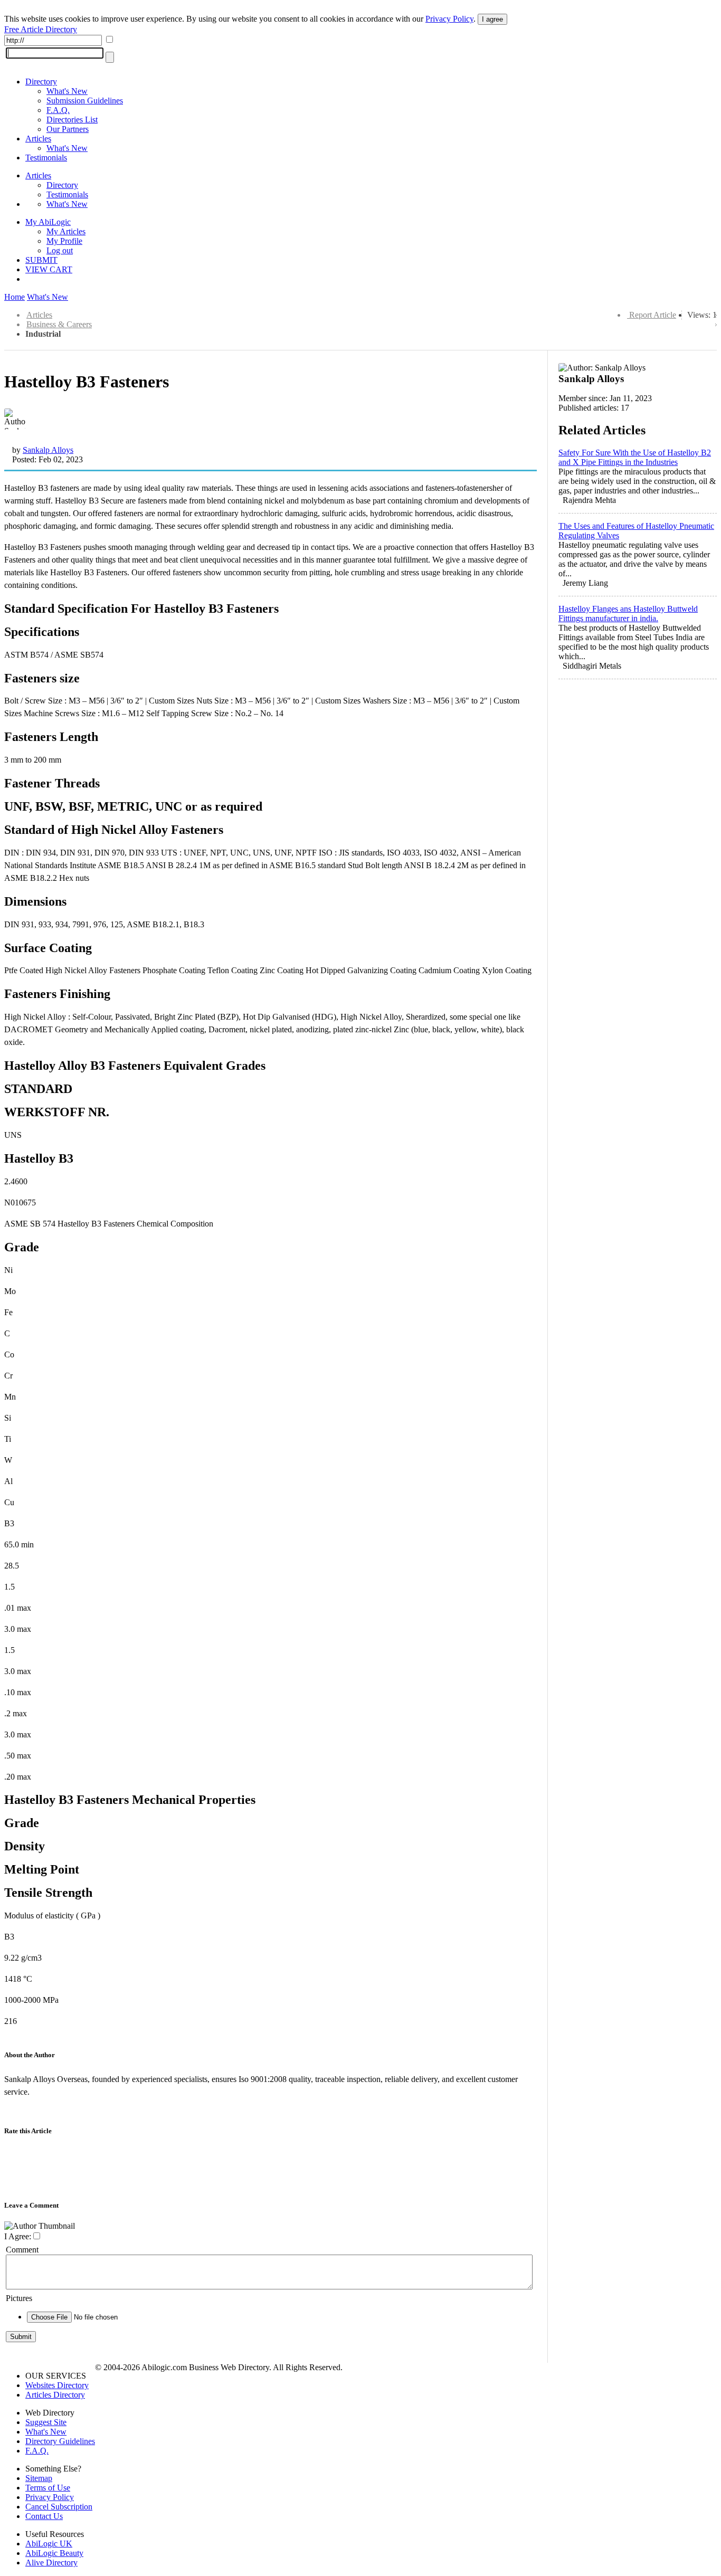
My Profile (64, 241)
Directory (41, 82)
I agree (492, 19)
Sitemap (39, 2478)
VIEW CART (49, 269)
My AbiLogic (48, 222)
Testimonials (46, 158)
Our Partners (68, 129)
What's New (67, 91)
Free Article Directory (41, 29)
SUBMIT (41, 260)
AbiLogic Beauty (54, 2553)
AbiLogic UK (49, 2544)
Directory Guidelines (60, 2441)
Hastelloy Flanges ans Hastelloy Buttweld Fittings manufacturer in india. (628, 614)
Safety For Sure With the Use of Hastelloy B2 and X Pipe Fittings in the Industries (635, 457)
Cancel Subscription (59, 2507)
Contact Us (44, 2516)
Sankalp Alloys (48, 450)
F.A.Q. (58, 110)
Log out (60, 250)
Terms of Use (48, 2488)
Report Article (653, 315)
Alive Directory (51, 2563)
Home (15, 297)
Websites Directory (57, 2385)
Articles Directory (55, 2395)
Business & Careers (59, 324)
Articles (38, 139)
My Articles (66, 231)
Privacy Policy (449, 19)
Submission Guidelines (85, 101)
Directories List (72, 120)
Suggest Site (46, 2422)
